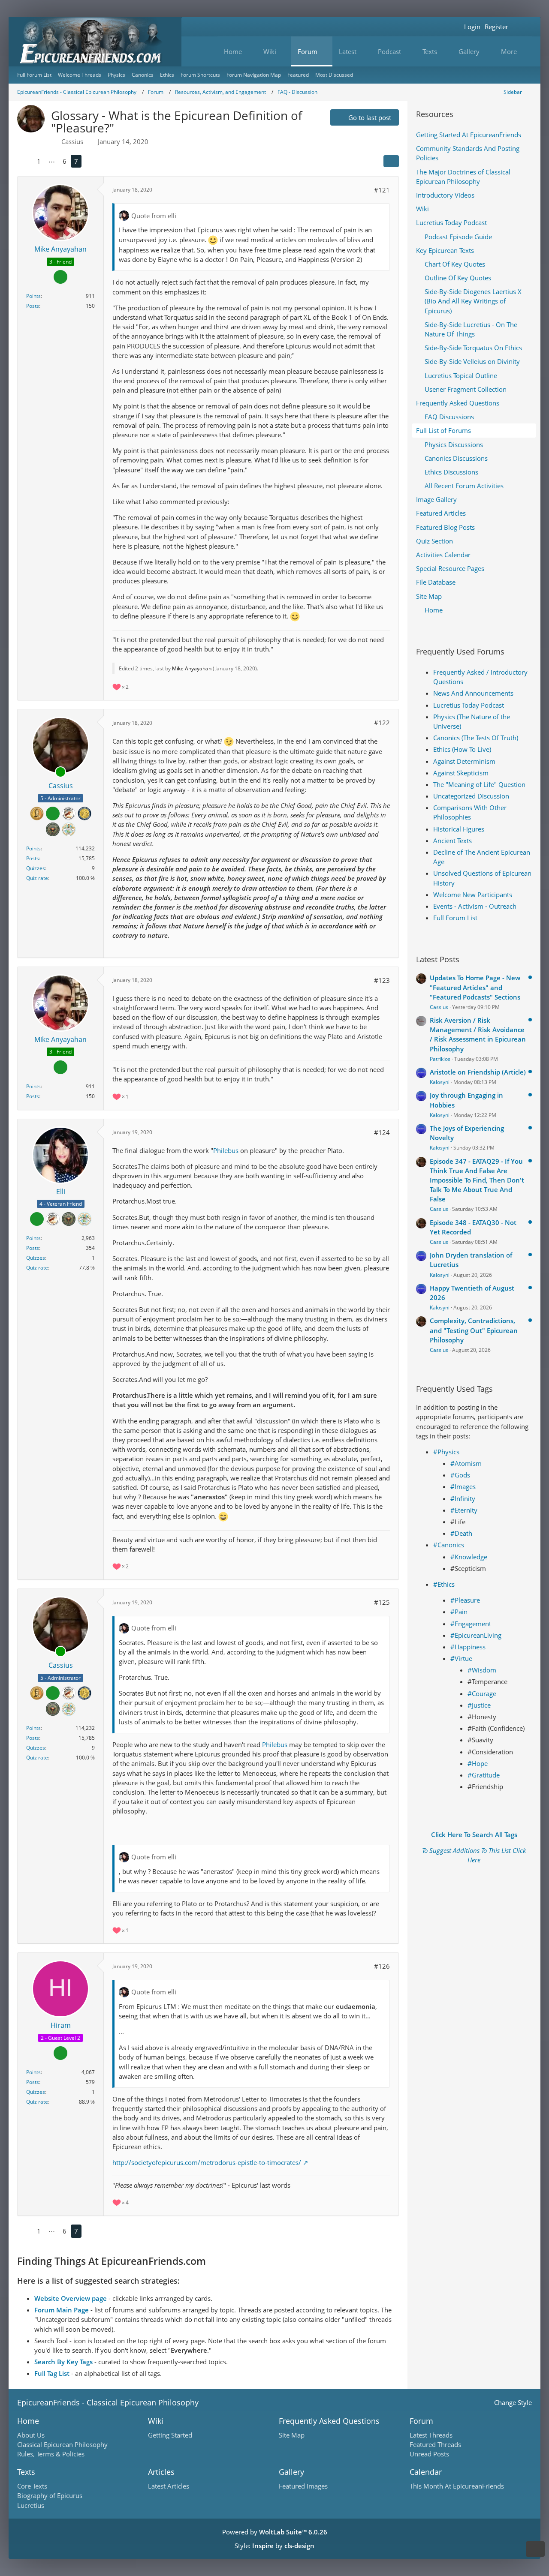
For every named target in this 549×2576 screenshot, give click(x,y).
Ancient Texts (452, 841)
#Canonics (449, 1545)
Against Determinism (464, 761)
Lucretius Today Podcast (469, 705)
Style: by (274, 2546)
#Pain (459, 1612)
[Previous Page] (25, 161)
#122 (382, 723)
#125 (382, 1602)
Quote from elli (154, 216)
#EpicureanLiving (476, 1635)
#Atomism (466, 1463)
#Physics (446, 1452)
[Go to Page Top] (535, 2549)
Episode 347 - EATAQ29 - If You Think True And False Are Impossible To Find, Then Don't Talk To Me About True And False (477, 1180)
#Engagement (471, 1624)
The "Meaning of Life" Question (479, 784)
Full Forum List (455, 918)
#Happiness (468, 1647)
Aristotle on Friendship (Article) (478, 1072)
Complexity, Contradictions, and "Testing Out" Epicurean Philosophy (474, 1330)
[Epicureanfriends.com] (95, 42)
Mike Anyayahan (192, 668)
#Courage (482, 1693)
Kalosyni (440, 1082)
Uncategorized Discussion (471, 796)
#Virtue (461, 1658)
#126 (382, 1966)
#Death (461, 1533)
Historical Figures (459, 829)
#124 (382, 1132)
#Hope (478, 1763)
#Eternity (464, 1510)
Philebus (226, 1150)
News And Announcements (473, 693)
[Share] (391, 161)
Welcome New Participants (473, 895)
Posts (33, 306)
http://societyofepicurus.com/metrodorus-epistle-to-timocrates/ (207, 2162)
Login (472, 27)
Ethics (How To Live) (462, 749)
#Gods (460, 1475)
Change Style (513, 2402)
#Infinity (463, 1498)
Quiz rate (37, 878)
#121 (382, 190)
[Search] (521, 27)
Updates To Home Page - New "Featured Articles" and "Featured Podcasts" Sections (475, 987)
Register (496, 27)
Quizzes (36, 868)
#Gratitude (484, 1775)
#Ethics (444, 1584)
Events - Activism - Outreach (475, 906)
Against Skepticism (461, 773)
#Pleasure (465, 1600)
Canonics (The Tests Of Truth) (476, 738)
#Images (463, 1486)
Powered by (275, 2532)
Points (33, 296)
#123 (382, 980)
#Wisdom (482, 1670)
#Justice (479, 1705)
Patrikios (440, 1059)
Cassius (439, 1007)
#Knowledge (469, 1557)
